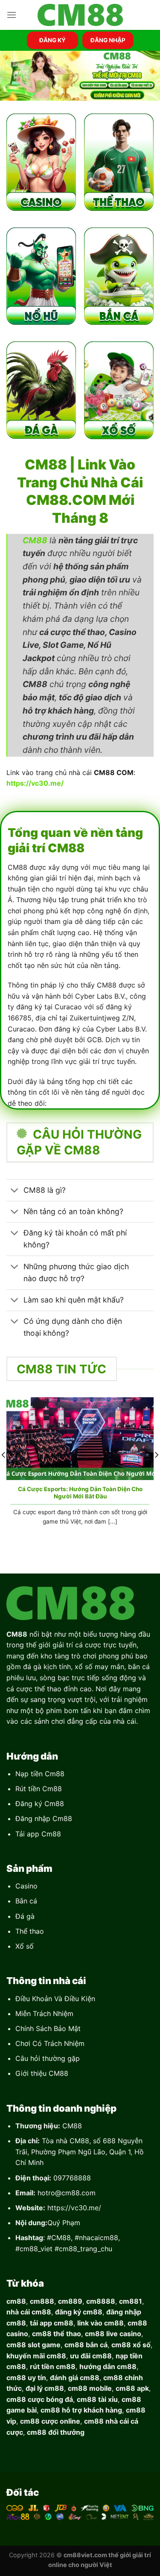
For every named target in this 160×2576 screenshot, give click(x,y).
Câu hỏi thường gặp (48, 2058)
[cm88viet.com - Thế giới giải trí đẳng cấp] (80, 15)
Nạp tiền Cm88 (40, 1774)
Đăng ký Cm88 (40, 1804)
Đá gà (25, 1916)
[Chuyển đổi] (15, 1191)
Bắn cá (26, 1901)
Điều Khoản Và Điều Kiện (55, 1999)
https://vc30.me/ (74, 2208)
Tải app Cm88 (38, 1834)
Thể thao (30, 1931)
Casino (26, 1886)
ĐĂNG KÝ (52, 40)
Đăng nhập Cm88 (44, 1818)
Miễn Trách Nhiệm (44, 2014)
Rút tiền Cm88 (39, 1789)
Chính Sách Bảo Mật (48, 2028)
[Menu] (12, 15)
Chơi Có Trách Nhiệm (50, 2043)
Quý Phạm (64, 2223)
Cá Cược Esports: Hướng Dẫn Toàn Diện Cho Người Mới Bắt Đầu (80, 1493)
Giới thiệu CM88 (42, 2073)
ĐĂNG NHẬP (108, 40)
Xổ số (25, 1946)
